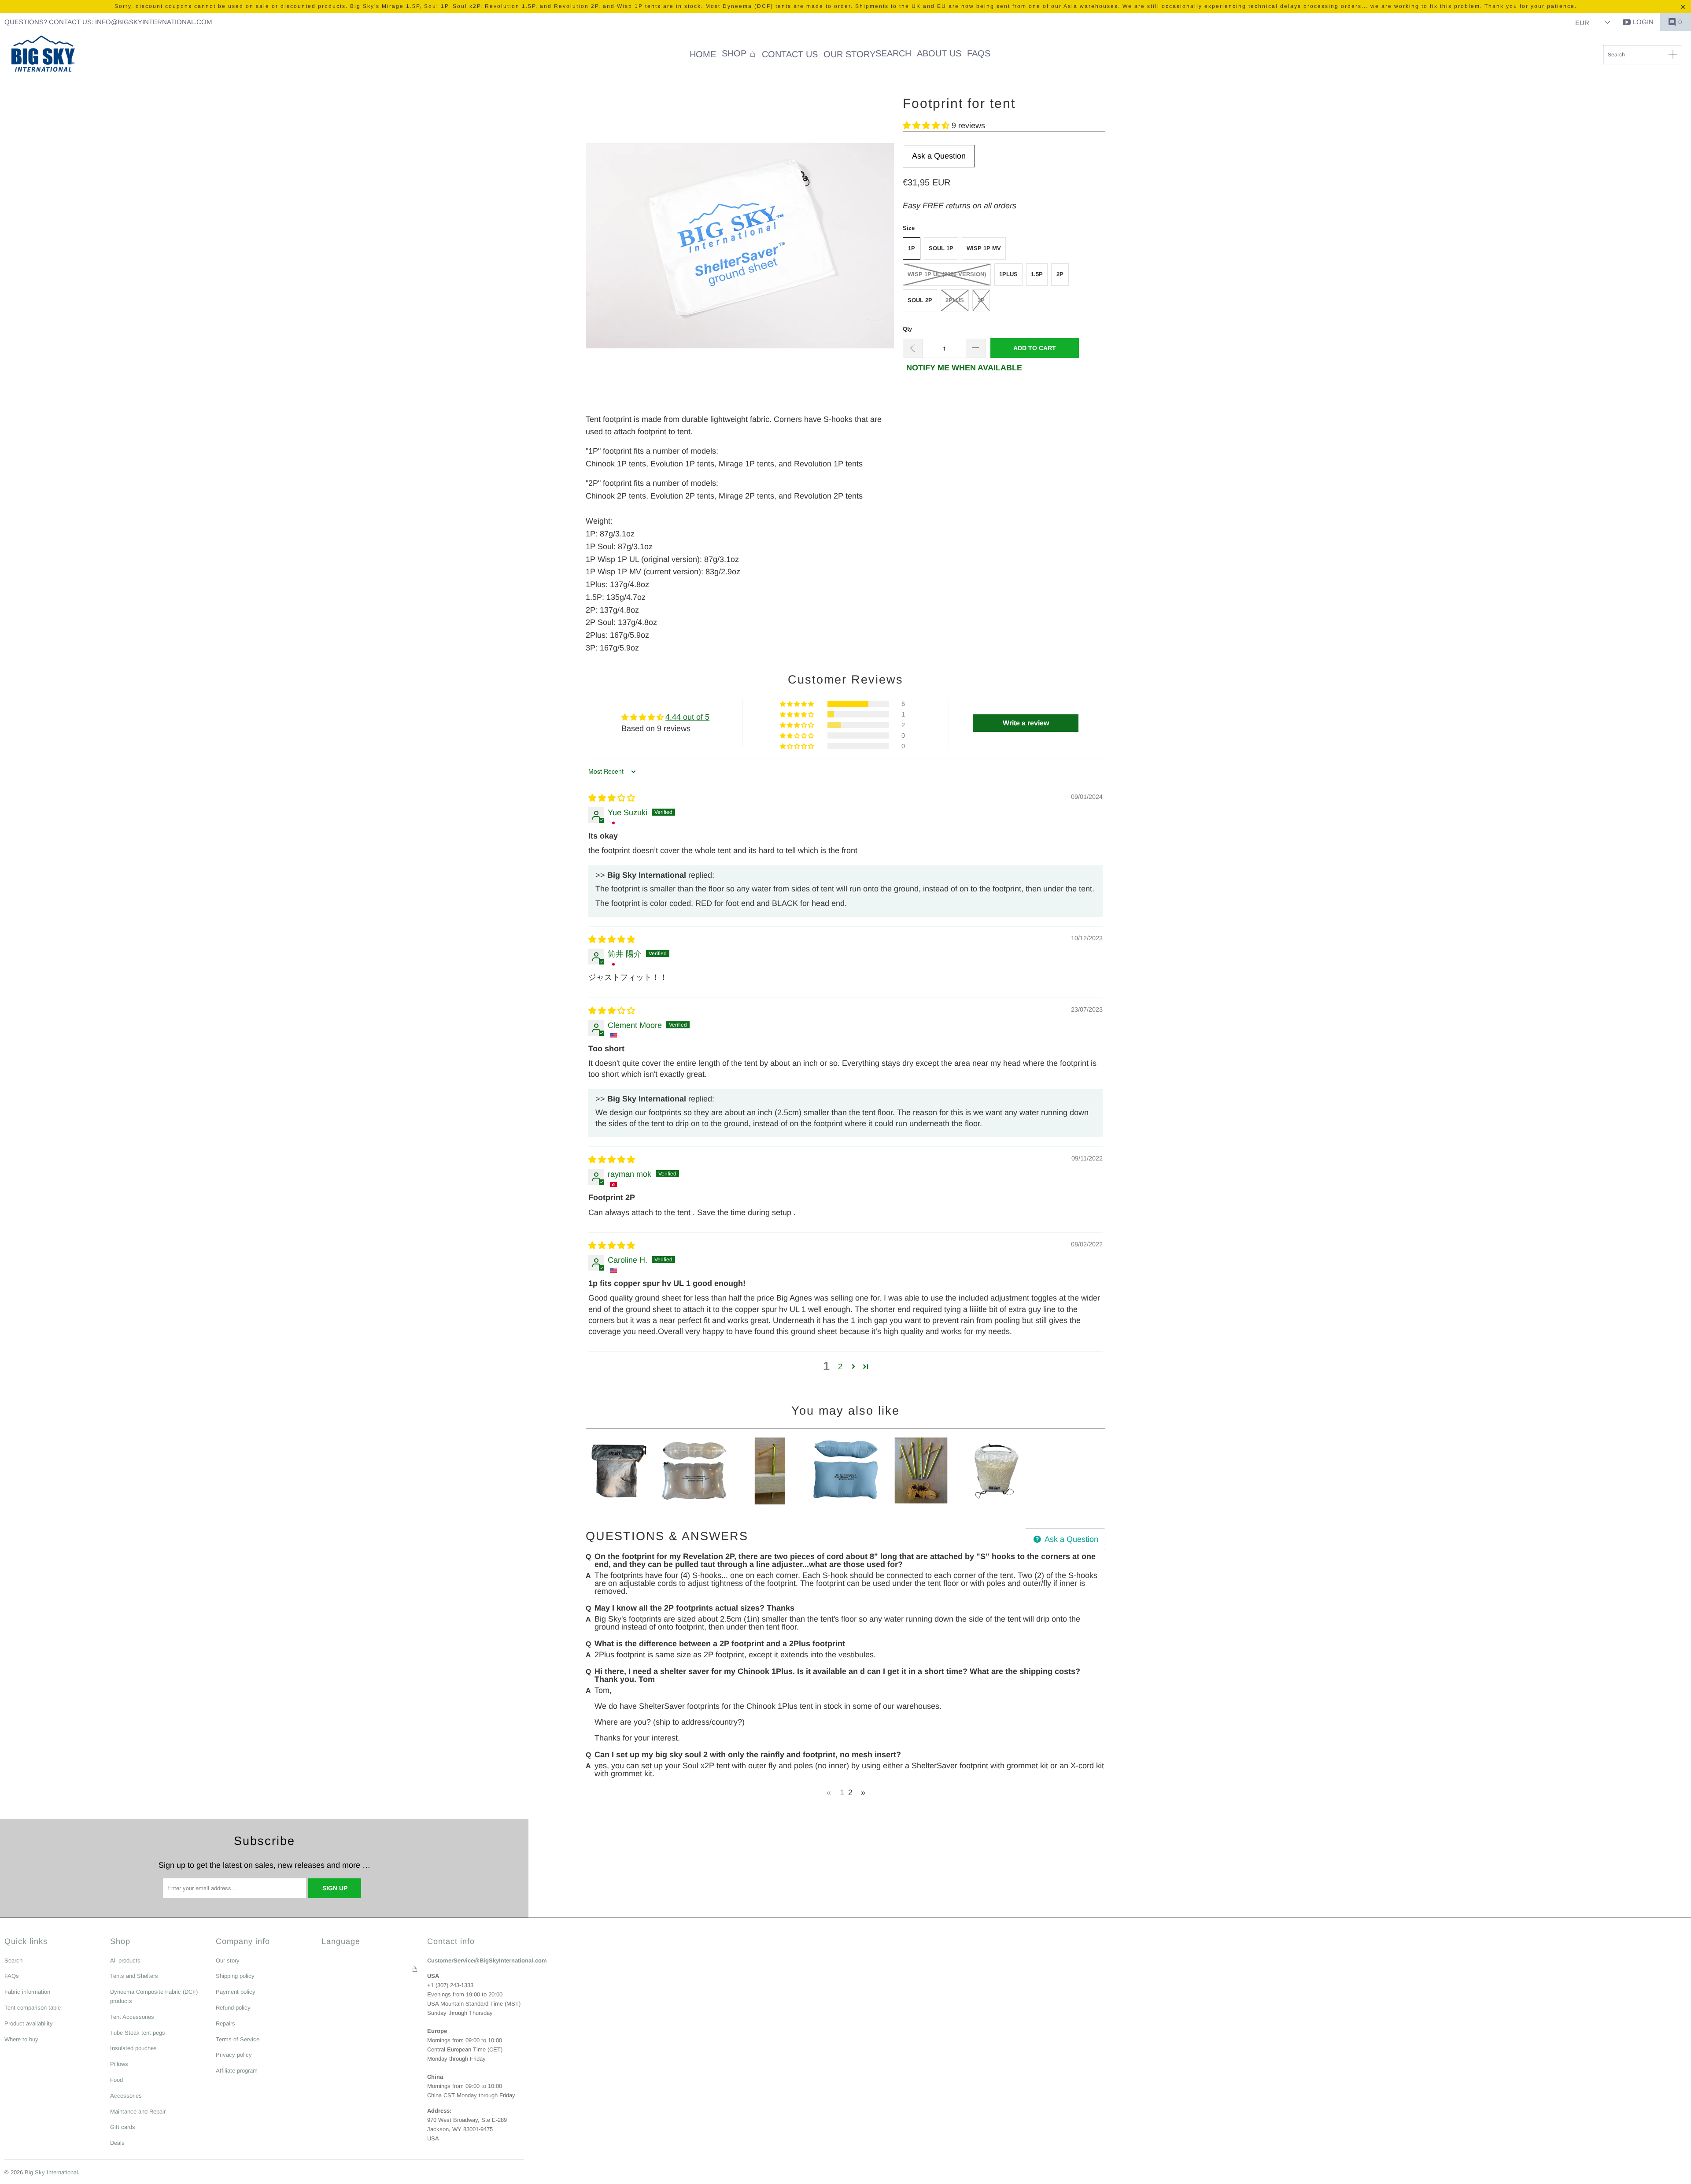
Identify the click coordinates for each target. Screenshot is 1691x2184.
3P (981, 300)
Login (1643, 22)
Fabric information (27, 1992)
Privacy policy (234, 2055)
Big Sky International (51, 2172)
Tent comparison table (33, 2008)
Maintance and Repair (138, 2112)
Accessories (126, 2096)
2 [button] (840, 1367)
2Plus (955, 300)
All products (125, 1960)
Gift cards (123, 2127)
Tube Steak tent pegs (138, 2033)
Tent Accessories (132, 2017)
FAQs (12, 1976)
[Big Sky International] (43, 55)
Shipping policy (235, 1976)
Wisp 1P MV (984, 248)
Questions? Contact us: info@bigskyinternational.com (108, 22)
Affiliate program (237, 2071)
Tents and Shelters (134, 1976)
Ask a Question (939, 156)
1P (912, 248)
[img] (612, 798)
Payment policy (236, 1992)
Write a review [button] (1026, 723)
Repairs (225, 2023)
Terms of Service (238, 2039)
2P (1060, 274)
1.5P (1037, 274)
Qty (907, 329)
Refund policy (233, 2008)
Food (116, 2080)
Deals (117, 2143)
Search (13, 1960)
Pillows (119, 2064)
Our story (228, 1960)
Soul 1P (941, 248)
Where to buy (21, 2039)
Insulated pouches (133, 2048)
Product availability (29, 2023)
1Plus (1008, 274)
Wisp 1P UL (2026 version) (947, 274)
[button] (739, 54)
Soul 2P (920, 300)
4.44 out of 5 (687, 717)
